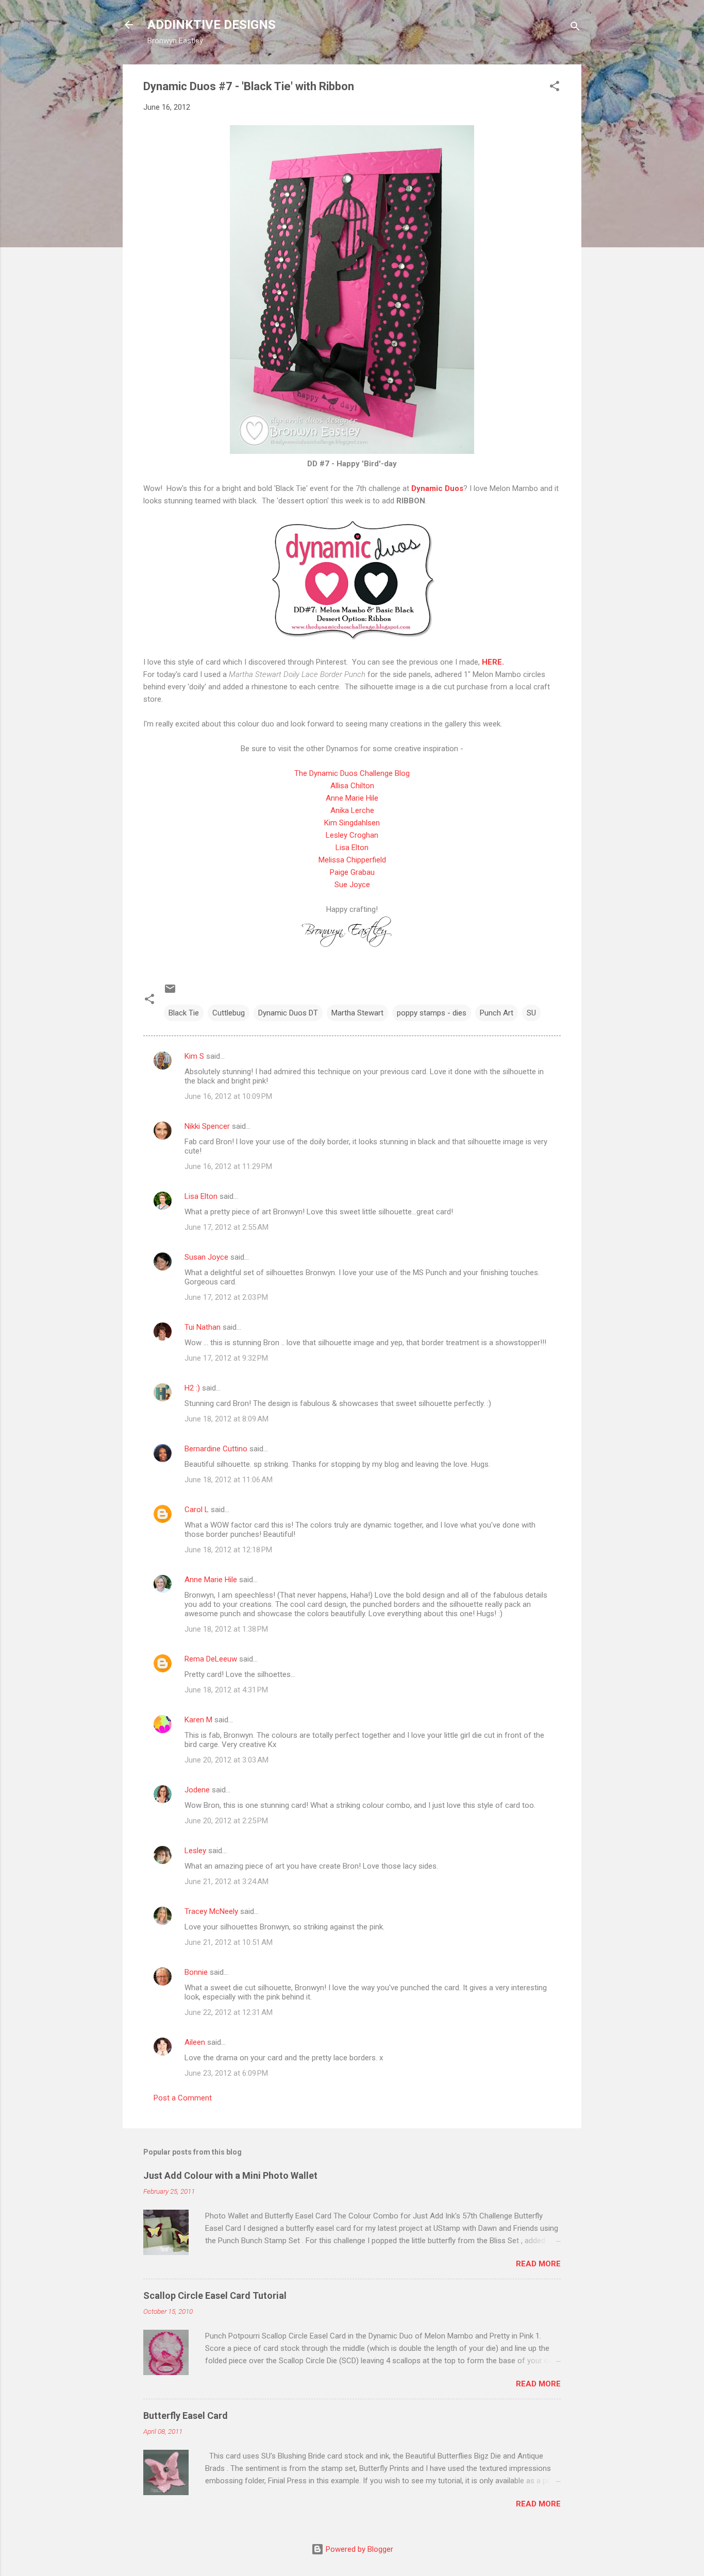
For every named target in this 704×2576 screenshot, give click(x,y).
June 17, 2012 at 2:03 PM (226, 1297)
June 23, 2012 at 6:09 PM (226, 2073)
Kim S (194, 1056)
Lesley (196, 1851)
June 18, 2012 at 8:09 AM (227, 1419)
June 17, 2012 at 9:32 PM (226, 1358)
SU (531, 1013)
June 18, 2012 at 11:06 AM (229, 1480)
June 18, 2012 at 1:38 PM (226, 1629)
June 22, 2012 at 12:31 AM (229, 2012)
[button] (555, 88)
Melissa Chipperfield (352, 860)
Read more (538, 2264)
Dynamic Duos (437, 488)
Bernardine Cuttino (216, 1449)
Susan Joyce (206, 1257)
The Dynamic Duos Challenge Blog (352, 773)
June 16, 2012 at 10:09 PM (228, 1096)
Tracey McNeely (211, 1911)
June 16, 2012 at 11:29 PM (228, 1166)
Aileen (195, 2042)
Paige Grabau (352, 872)
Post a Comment (183, 2098)
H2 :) (192, 1388)
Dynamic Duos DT (288, 1013)
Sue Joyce (352, 885)
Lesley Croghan (352, 835)
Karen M (198, 1720)
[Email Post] (170, 992)
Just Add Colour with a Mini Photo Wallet (230, 2175)
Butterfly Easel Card (186, 2416)
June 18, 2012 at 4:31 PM (226, 1690)
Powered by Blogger (358, 2549)
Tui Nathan (203, 1327)
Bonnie (196, 1972)
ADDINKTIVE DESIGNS (212, 25)
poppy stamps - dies (432, 1013)
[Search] (575, 28)
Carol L (197, 1510)
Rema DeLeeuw (211, 1659)
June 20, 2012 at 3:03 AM (227, 1760)
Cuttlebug (229, 1013)
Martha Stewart (357, 1013)
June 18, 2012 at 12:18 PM (228, 1550)
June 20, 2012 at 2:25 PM (226, 1821)
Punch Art (497, 1013)
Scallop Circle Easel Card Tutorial (215, 2295)
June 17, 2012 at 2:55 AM (227, 1227)
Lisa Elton (352, 848)
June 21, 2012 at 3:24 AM (227, 1882)
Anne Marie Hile (352, 798)
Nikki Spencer (207, 1126)
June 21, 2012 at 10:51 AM (229, 1942)
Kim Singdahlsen (352, 823)
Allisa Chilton (352, 786)
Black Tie (184, 1013)
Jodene (197, 1790)
